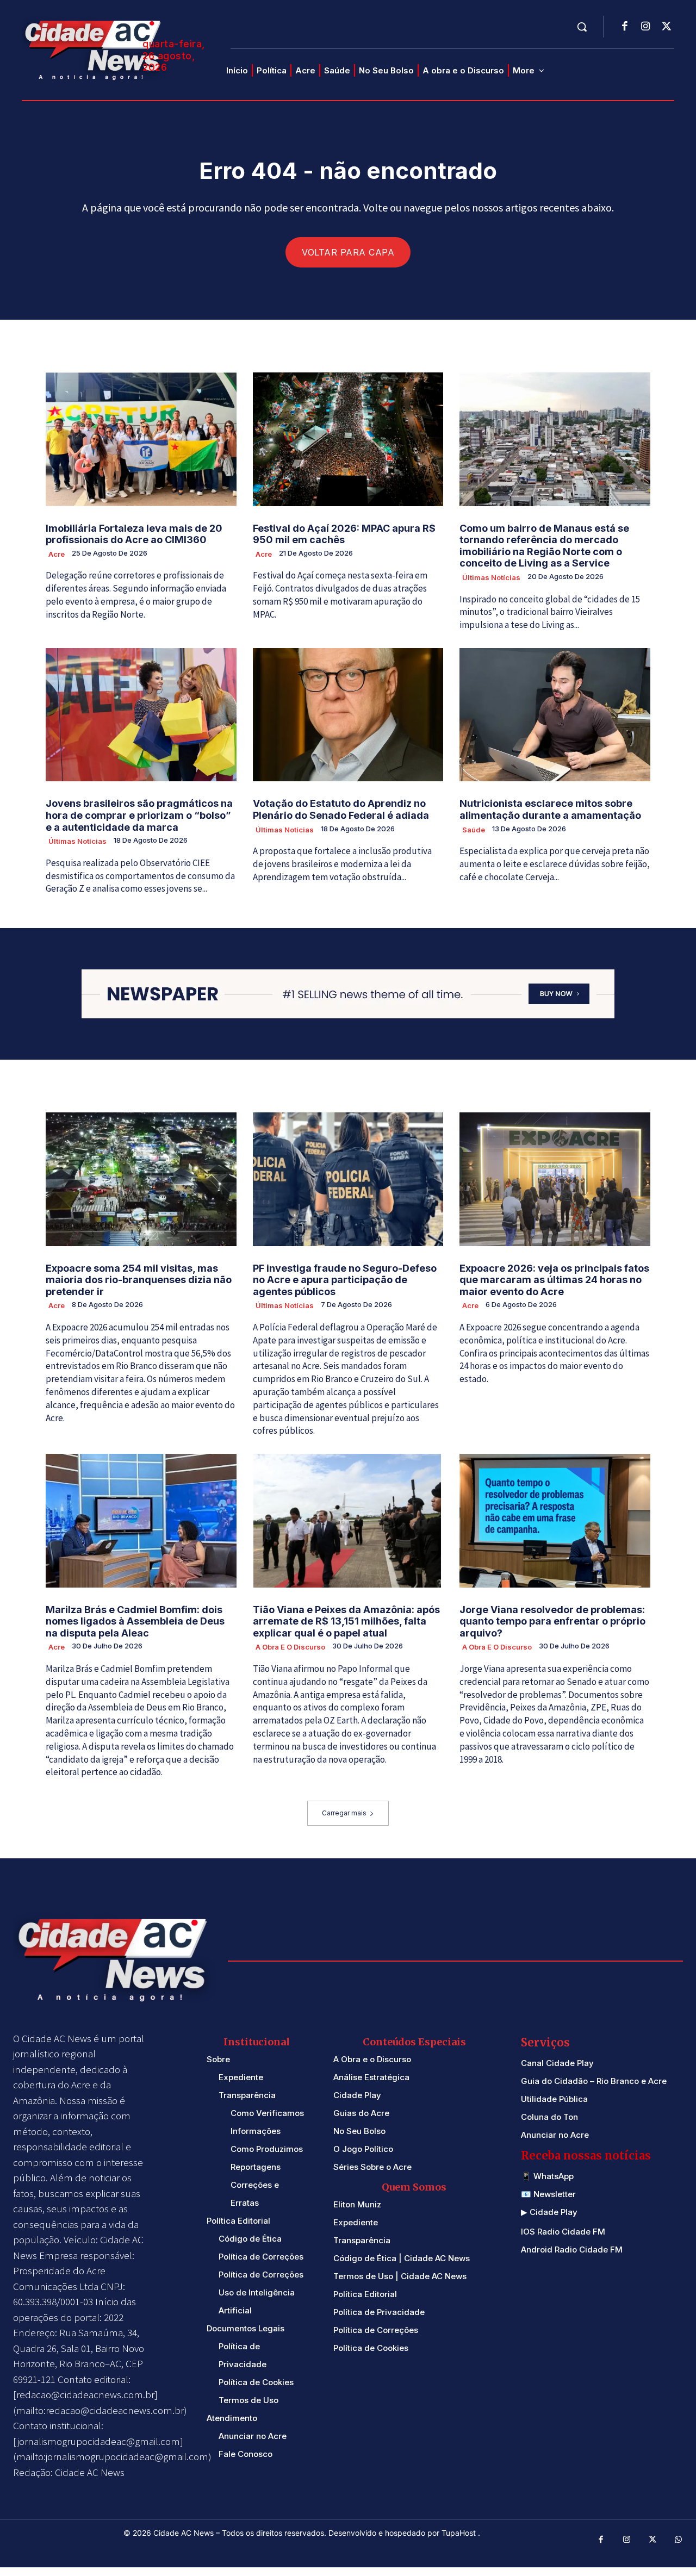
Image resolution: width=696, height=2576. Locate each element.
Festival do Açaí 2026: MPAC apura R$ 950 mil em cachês (344, 534)
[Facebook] (625, 27)
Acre (57, 554)
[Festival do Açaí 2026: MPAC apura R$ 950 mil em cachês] (348, 439)
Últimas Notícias (491, 577)
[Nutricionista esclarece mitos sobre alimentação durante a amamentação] (555, 715)
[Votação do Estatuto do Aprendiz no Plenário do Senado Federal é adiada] (348, 715)
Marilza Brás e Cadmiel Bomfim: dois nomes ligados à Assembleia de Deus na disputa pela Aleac (135, 1621)
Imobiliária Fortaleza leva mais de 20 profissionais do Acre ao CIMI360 (134, 534)
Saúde (474, 830)
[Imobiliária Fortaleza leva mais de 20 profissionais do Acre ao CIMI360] (141, 439)
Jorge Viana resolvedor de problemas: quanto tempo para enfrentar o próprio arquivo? (552, 1621)
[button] (582, 27)
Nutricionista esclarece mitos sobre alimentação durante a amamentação (550, 809)
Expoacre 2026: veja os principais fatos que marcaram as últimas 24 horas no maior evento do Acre (554, 1280)
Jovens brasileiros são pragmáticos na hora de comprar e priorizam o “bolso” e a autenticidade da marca (139, 815)
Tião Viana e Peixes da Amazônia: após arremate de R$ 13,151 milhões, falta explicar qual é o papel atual (346, 1621)
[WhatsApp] (679, 2540)
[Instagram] (645, 27)
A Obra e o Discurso (290, 1647)
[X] (666, 27)
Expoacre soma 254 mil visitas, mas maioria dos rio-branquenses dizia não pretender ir (139, 1280)
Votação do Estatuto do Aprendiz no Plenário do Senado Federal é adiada (341, 809)
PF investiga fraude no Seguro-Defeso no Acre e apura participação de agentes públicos (345, 1280)
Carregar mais (344, 1813)
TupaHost (460, 2533)
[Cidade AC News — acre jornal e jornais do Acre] (95, 49)
